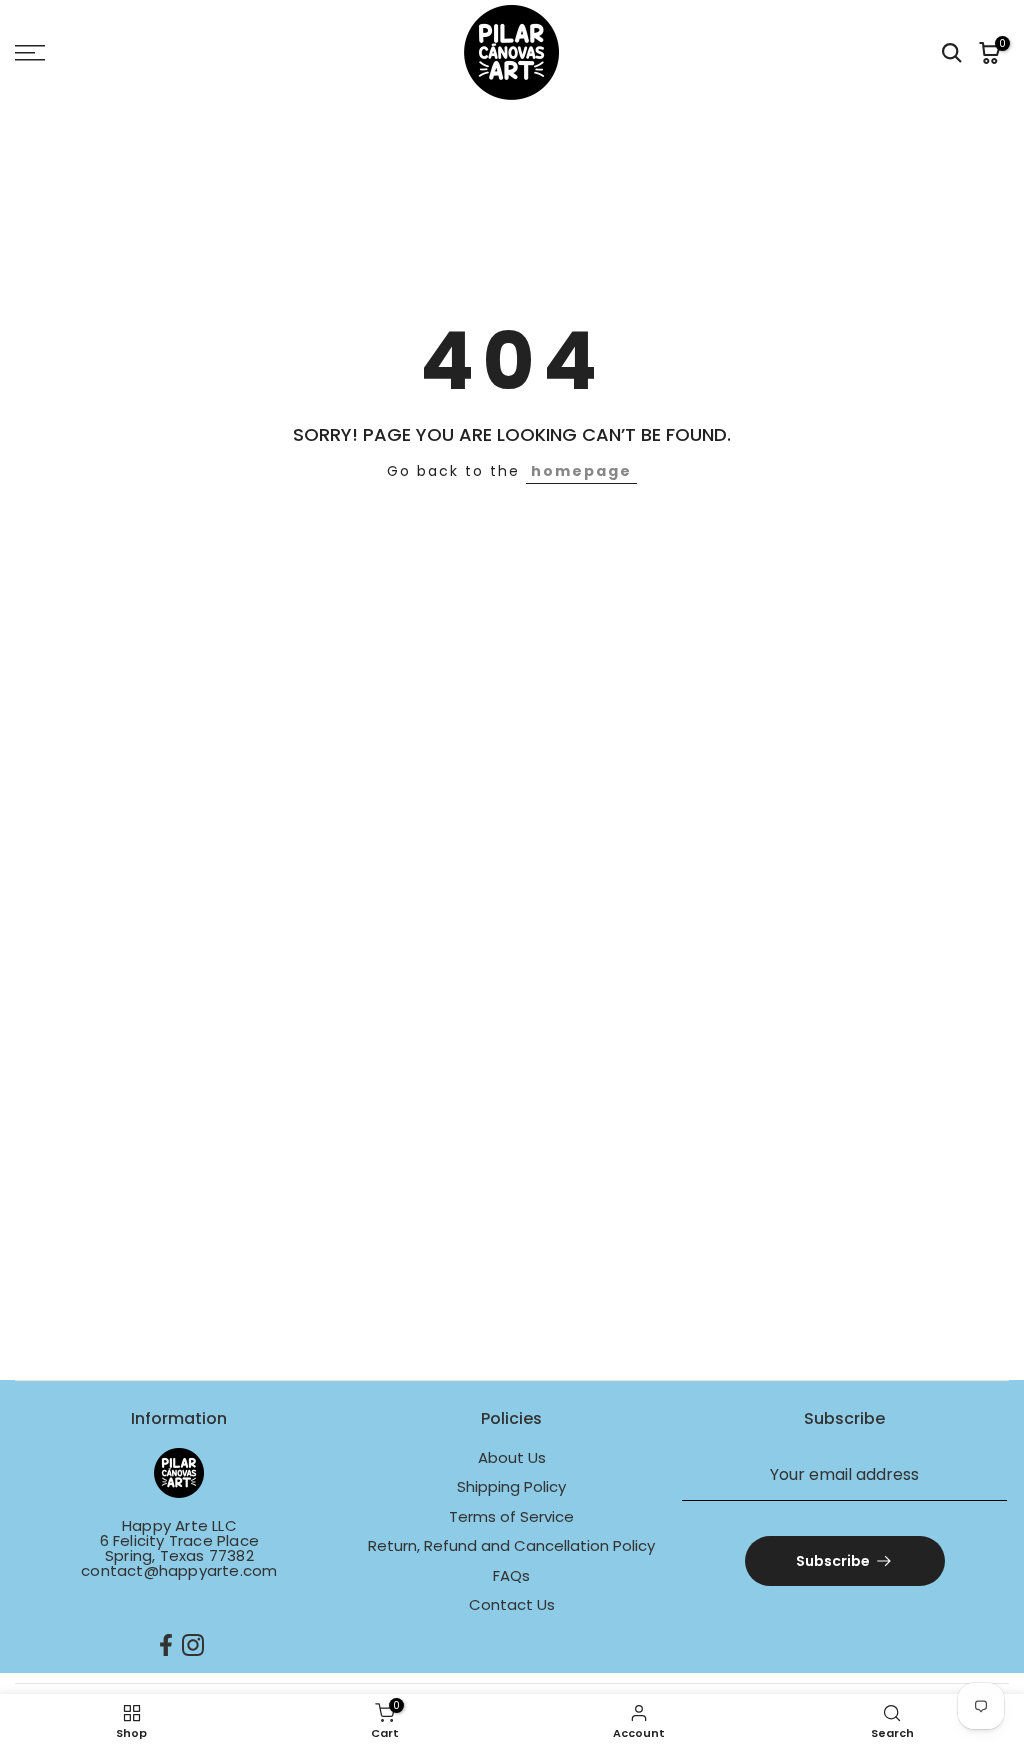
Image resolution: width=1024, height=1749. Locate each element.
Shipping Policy (511, 1486)
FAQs (511, 1575)
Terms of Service (511, 1516)
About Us (512, 1457)
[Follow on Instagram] (193, 1645)
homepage (581, 471)
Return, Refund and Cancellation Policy (511, 1545)
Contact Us (512, 1604)
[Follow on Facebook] (166, 1645)
